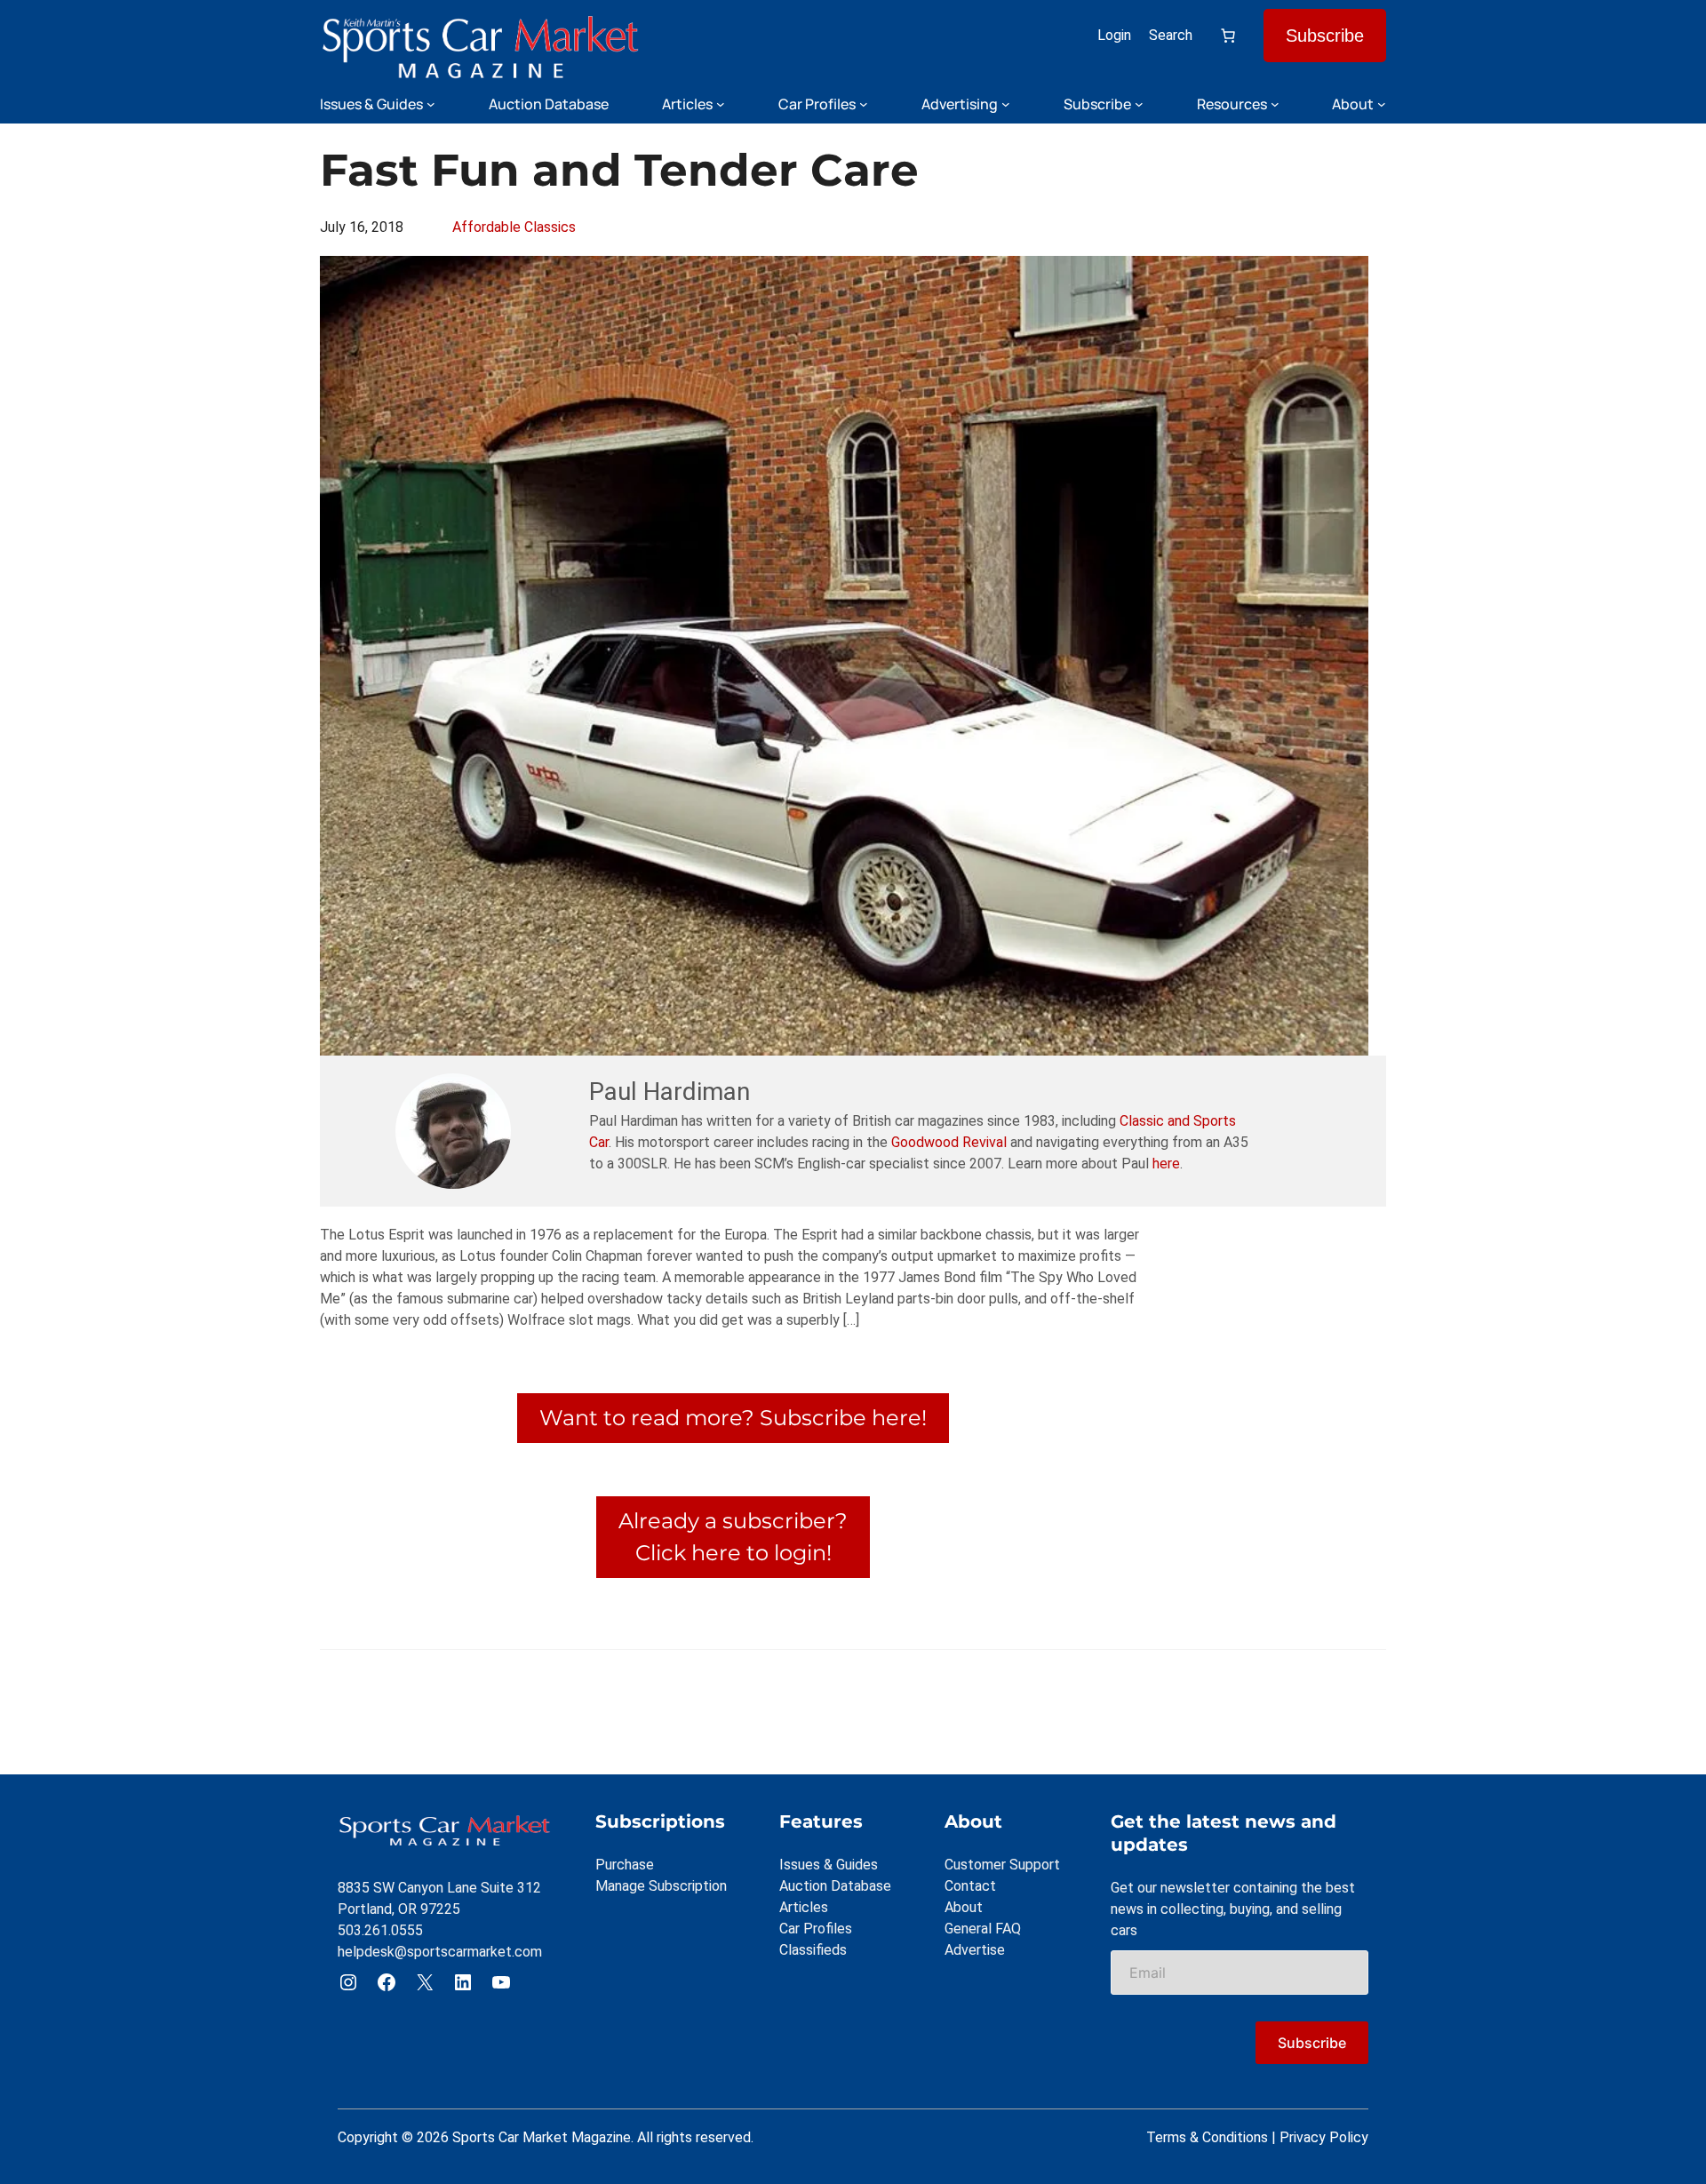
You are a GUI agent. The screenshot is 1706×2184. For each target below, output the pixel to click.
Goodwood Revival (949, 1142)
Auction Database (835, 1886)
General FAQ (983, 1929)
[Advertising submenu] (1006, 104)
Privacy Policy (1324, 2137)
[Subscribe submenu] (1139, 104)
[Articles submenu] (721, 104)
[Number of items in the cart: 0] (1228, 36)
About (964, 1907)
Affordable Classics (514, 227)
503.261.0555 (380, 1930)
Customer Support (1002, 1865)
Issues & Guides (829, 1865)
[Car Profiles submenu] (864, 104)
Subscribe (1325, 36)
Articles (804, 1907)
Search (1171, 35)
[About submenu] (1382, 104)
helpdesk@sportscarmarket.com (440, 1952)
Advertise (975, 1950)
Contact (970, 1886)
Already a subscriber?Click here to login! (733, 1537)
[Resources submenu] (1275, 104)
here (1166, 1164)
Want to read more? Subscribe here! (733, 1418)
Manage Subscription (661, 1886)
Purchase (625, 1865)
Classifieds (813, 1950)
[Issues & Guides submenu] (431, 104)
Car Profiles (816, 1929)
